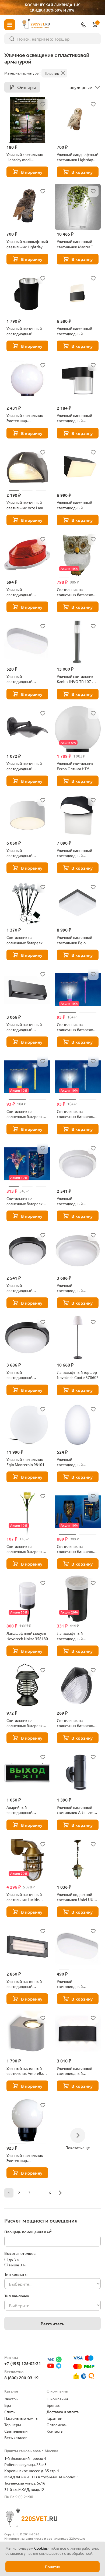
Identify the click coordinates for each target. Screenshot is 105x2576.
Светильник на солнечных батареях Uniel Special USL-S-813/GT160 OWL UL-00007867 (75, 592)
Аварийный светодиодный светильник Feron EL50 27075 (27, 1810)
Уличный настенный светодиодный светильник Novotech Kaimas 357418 (25, 1027)
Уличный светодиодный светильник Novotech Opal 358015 (25, 1288)
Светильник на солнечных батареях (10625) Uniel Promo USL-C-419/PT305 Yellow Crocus (27, 1114)
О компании (57, 2399)
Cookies (41, 2548)
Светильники (16, 2431)
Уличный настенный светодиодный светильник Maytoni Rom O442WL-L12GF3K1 (78, 331)
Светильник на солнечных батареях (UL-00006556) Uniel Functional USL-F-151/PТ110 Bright (75, 1723)
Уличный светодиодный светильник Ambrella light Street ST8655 (25, 679)
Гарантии (54, 2418)
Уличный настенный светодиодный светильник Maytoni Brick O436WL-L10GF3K (77, 505)
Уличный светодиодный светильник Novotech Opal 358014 (76, 1201)
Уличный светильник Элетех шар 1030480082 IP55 (25, 2158)
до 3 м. (14, 2260)
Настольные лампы (21, 2418)
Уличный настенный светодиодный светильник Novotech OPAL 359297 (76, 418)
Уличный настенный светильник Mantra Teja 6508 (77, 244)
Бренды (54, 2405)
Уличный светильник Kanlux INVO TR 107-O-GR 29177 (76, 679)
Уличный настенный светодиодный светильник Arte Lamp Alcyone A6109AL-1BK (26, 331)
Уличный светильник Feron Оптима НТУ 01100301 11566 (75, 766)
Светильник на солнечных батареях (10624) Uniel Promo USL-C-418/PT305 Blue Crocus (76, 1114)
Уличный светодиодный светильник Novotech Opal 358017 (25, 1375)
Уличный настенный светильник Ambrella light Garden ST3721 (25, 2071)
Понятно (52, 2567)
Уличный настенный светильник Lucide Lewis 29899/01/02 (24, 1897)
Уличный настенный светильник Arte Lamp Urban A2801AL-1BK (26, 505)
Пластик (52, 73)
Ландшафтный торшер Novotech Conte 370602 (78, 1375)
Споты (10, 2412)
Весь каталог (16, 2437)
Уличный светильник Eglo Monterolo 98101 (25, 1462)
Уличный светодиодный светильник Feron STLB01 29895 (22, 592)
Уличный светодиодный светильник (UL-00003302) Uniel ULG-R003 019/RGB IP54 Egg (77, 1462)
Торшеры (13, 2425)
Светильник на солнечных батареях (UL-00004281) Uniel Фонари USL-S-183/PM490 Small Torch (77, 1549)
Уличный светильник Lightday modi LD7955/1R (25, 157)
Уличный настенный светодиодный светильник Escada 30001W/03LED (24, 1984)
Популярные (79, 87)
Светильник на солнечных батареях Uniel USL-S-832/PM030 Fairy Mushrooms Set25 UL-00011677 (27, 940)
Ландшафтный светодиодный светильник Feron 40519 (72, 1636)
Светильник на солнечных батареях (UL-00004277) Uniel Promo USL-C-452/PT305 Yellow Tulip (27, 1549)
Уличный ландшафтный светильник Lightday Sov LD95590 (27, 244)
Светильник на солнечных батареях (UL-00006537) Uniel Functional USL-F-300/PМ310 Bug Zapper (27, 1723)
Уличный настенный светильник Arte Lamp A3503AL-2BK (76, 1810)
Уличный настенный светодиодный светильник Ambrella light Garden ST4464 (75, 2071)
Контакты (55, 2431)
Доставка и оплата (63, 2412)
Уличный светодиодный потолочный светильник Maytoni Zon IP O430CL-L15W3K (27, 853)
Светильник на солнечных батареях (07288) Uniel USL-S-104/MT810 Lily (24, 1201)
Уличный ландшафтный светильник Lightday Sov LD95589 (78, 157)
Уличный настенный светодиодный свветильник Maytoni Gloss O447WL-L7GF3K (76, 853)
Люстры (11, 2399)
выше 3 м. (17, 2265)
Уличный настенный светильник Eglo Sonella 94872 (74, 940)
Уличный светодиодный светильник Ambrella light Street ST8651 (75, 1984)
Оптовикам (57, 2425)
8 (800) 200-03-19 (21, 2377)
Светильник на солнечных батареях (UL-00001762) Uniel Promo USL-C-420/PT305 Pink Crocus (78, 1027)
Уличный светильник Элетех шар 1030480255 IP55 (25, 418)
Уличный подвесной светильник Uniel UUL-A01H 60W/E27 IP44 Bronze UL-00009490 (76, 1897)
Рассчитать (52, 2323)
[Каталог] (10, 25)
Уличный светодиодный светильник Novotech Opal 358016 (76, 1288)
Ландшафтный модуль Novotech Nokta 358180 (27, 1636)
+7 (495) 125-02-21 (23, 2363)
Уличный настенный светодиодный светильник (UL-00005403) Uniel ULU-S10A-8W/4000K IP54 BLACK (25, 766)
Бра (8, 2405)
